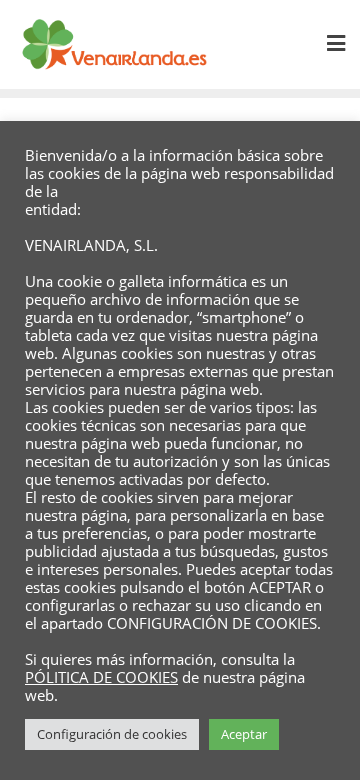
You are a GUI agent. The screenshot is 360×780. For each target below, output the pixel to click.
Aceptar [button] (244, 734)
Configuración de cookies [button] (112, 734)
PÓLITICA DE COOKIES (101, 677)
